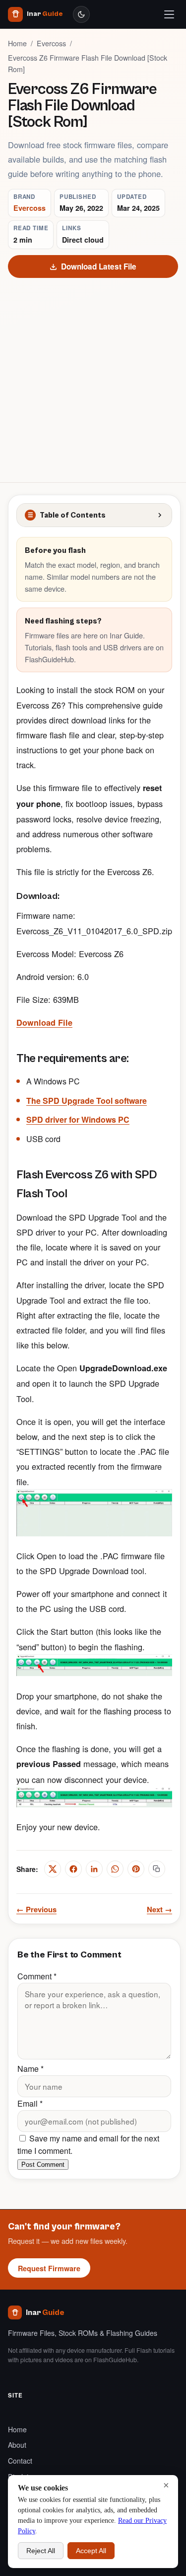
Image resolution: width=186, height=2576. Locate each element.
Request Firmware (49, 2268)
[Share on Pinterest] (136, 1869)
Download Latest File (99, 266)
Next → (159, 1909)
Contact (20, 2461)
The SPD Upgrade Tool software (87, 1101)
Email (30, 2103)
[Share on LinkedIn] (94, 1869)
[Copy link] (157, 1869)
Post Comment (43, 2165)
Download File (44, 1022)
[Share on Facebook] (73, 1869)
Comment (37, 1976)
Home (17, 43)
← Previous (36, 1909)
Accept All (91, 2551)
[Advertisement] (93, 376)
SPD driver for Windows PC (78, 1119)
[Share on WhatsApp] (115, 1869)
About (17, 2445)
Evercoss (51, 43)
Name (31, 2069)
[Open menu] (169, 14)
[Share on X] (53, 1869)
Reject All (41, 2551)
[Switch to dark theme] (81, 14)
